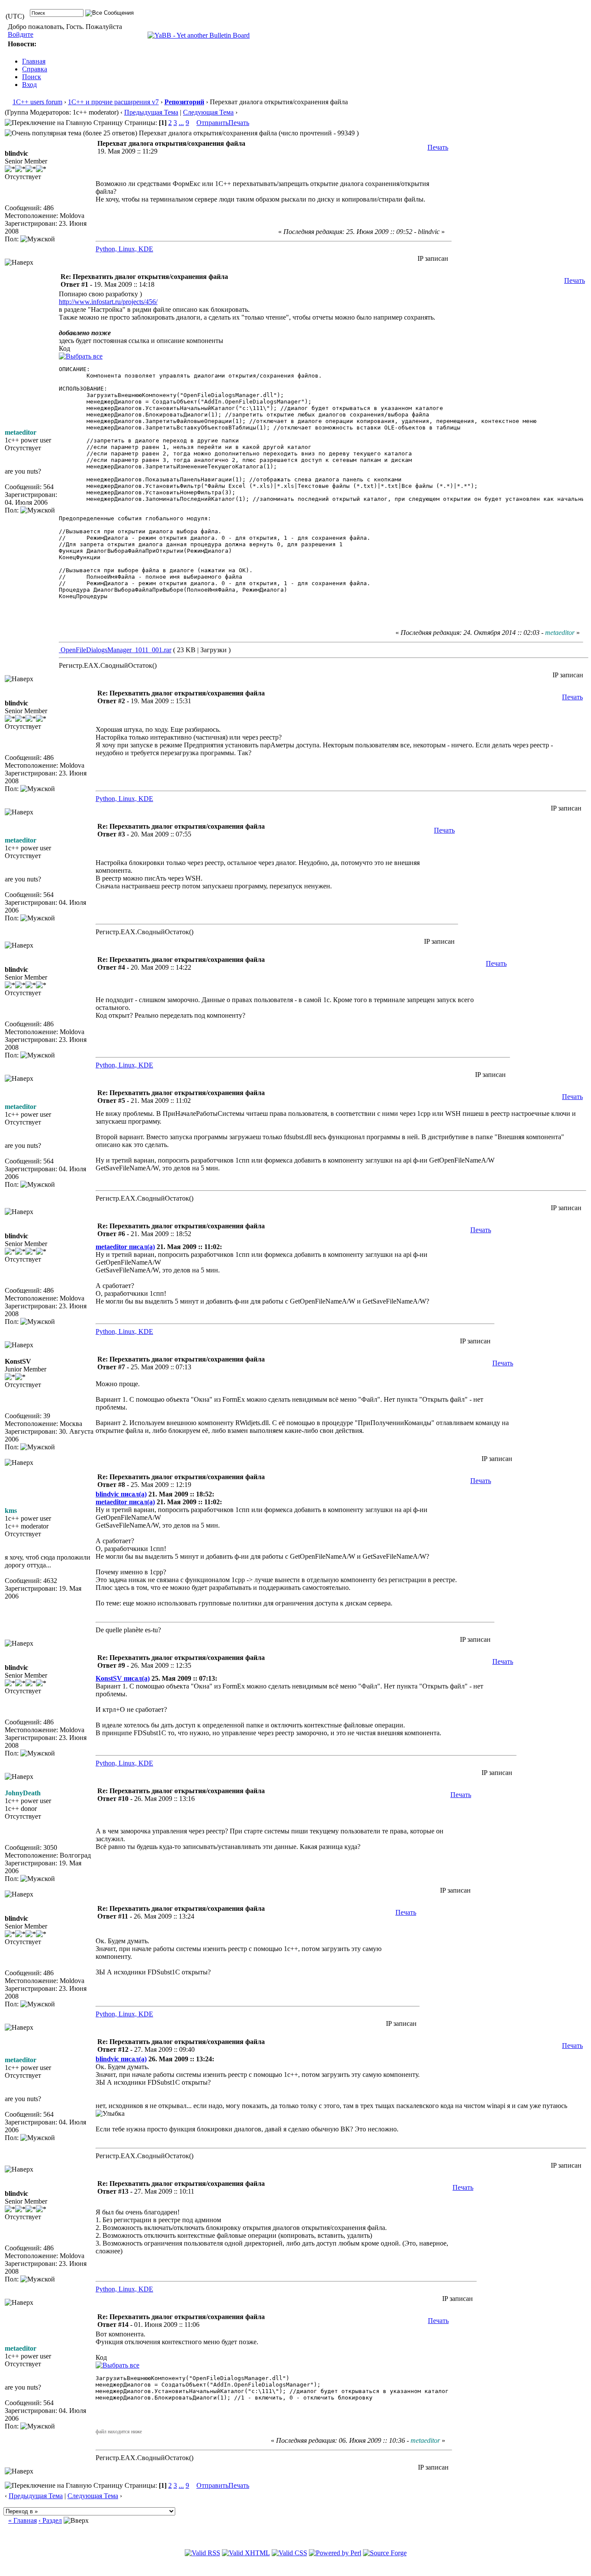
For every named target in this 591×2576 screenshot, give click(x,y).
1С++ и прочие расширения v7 (113, 102)
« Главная (22, 2520)
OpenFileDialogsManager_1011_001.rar (115, 650)
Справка (35, 69)
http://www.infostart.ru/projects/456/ (108, 302)
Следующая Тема (208, 112)
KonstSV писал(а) (123, 1678)
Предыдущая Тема (151, 112)
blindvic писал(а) (121, 1494)
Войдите (21, 34)
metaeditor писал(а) (125, 1247)
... (181, 123)
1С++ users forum (37, 102)
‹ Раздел (50, 2520)
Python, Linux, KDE (124, 249)
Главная (34, 61)
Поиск (32, 77)
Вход (29, 85)
